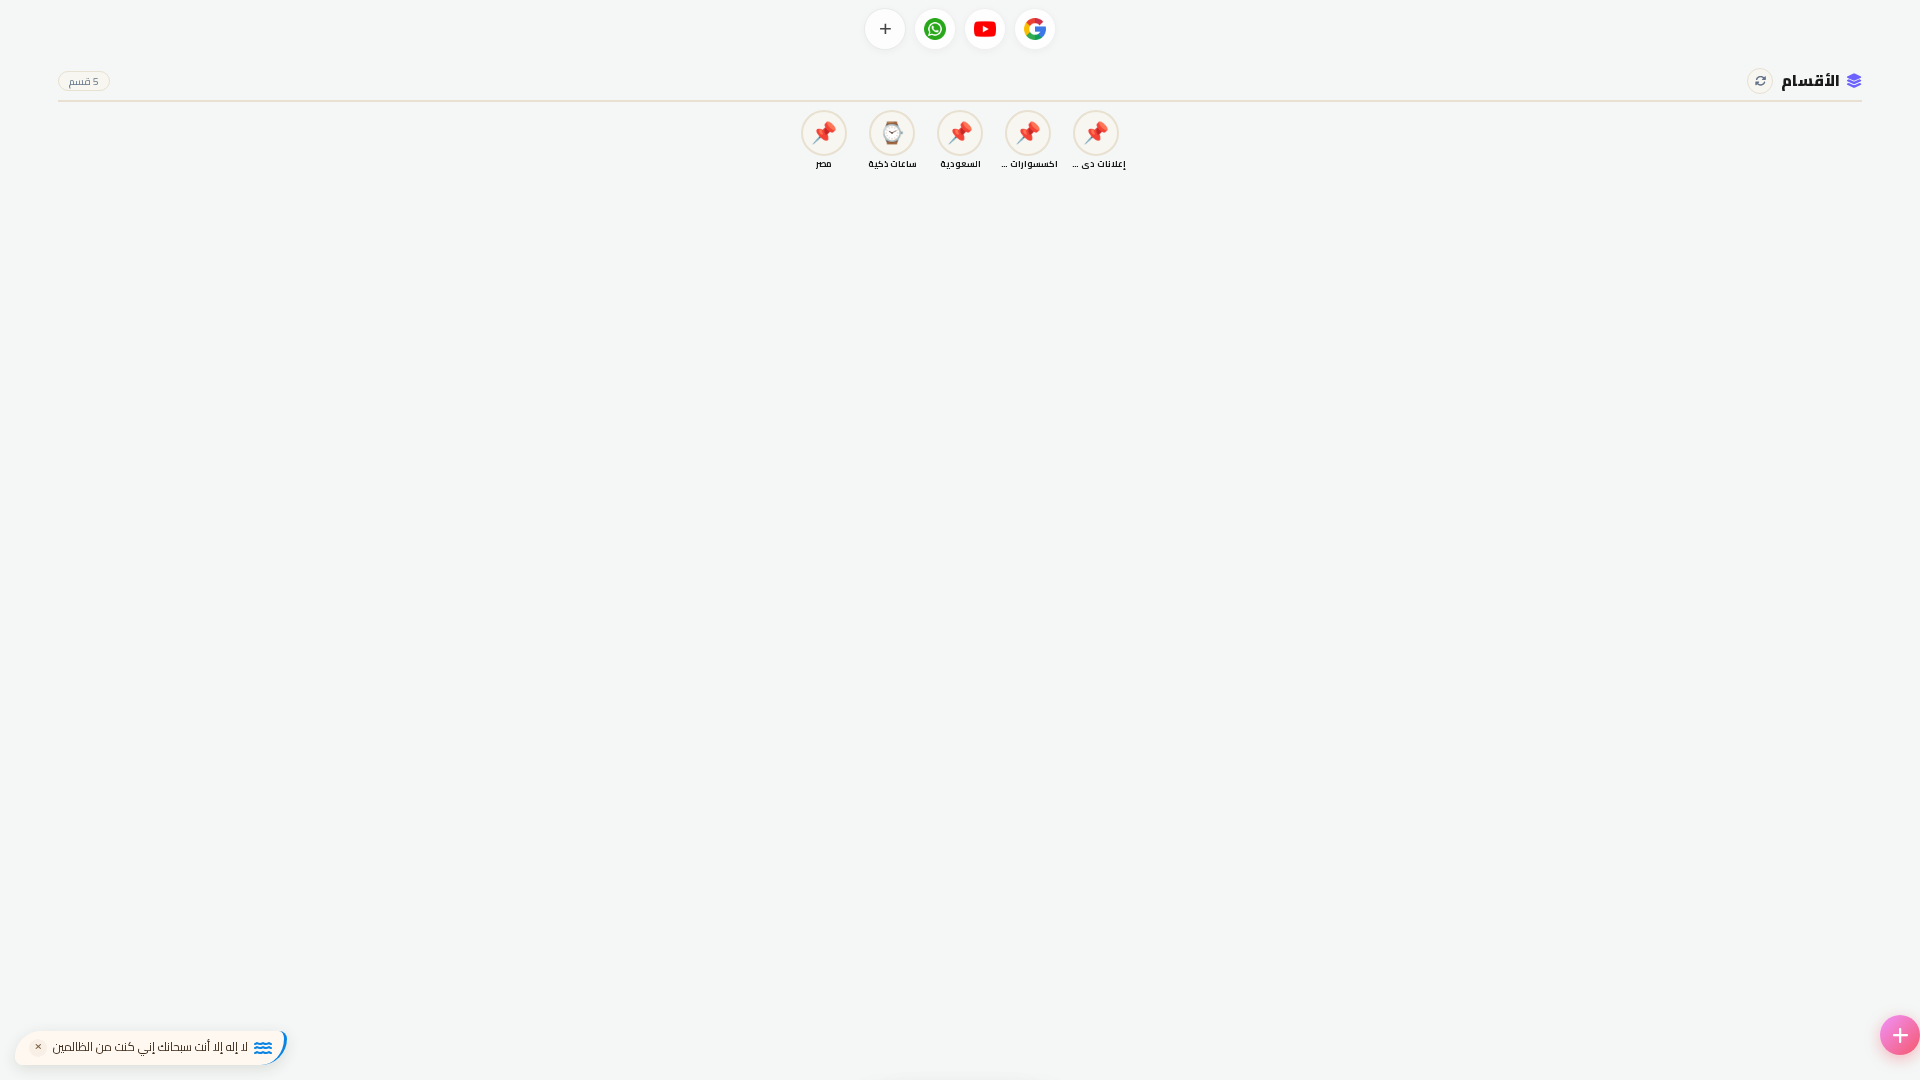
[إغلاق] (38, 1048)
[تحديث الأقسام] (1760, 81)
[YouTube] (985, 29)
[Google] (1035, 29)
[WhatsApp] (935, 29)
